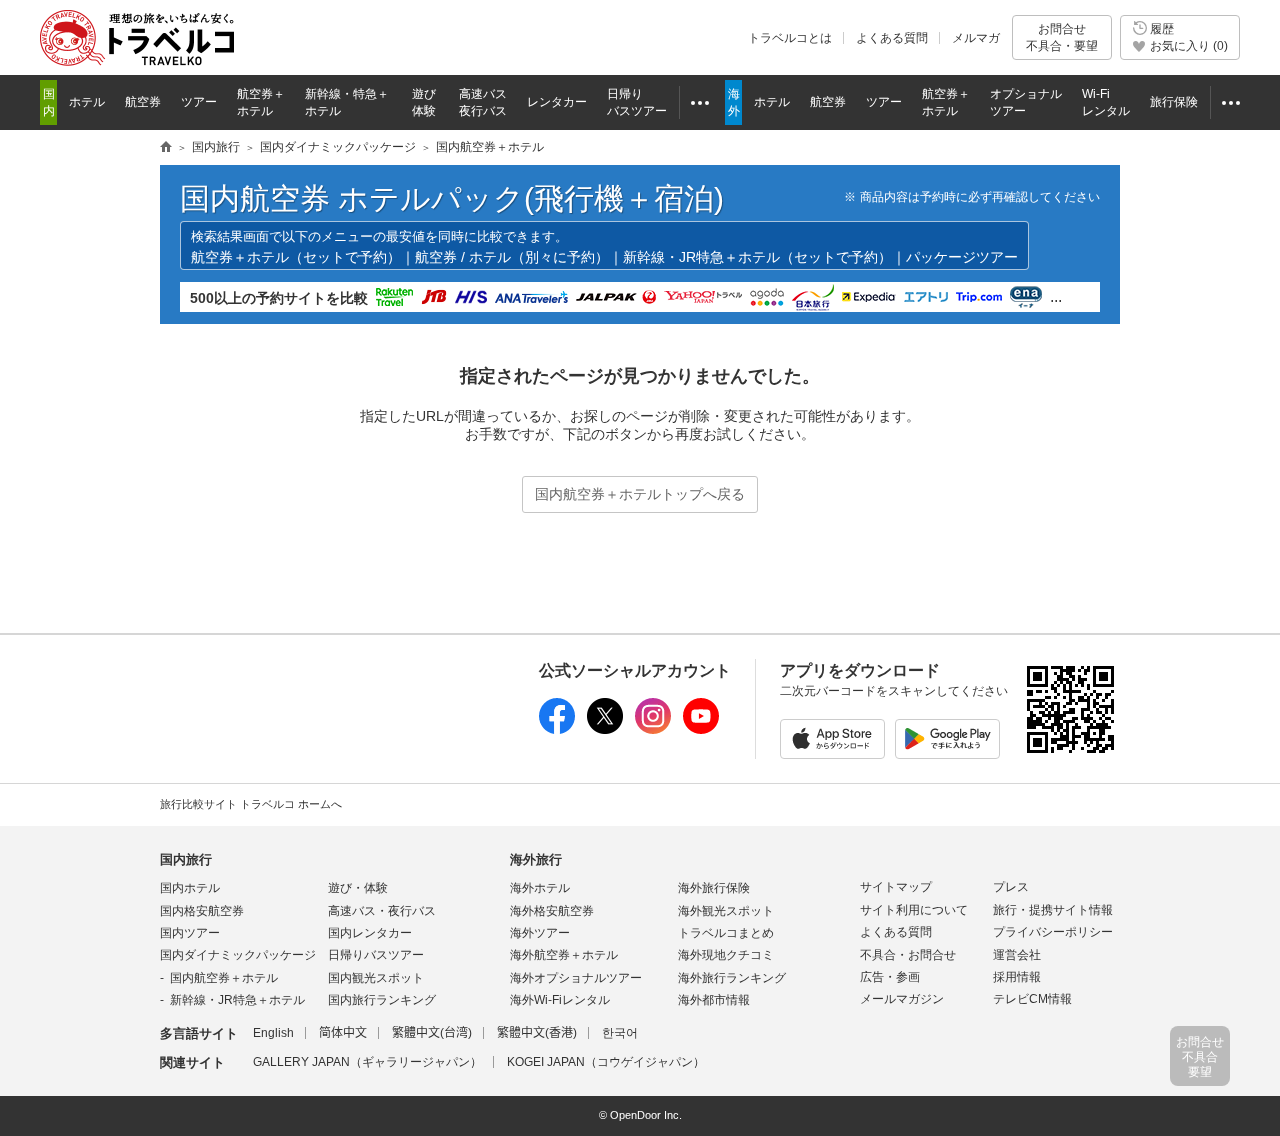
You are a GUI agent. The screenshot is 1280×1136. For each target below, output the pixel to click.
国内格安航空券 (202, 911)
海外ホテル (540, 888)
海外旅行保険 (714, 888)
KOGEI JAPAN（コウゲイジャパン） (606, 1062)
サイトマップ (896, 887)
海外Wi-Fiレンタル (560, 1000)
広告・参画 (890, 977)
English (273, 1033)
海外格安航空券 (552, 911)
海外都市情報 (714, 1000)
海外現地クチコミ (726, 955)
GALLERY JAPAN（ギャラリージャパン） (367, 1062)
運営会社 (1017, 955)
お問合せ (1062, 37)
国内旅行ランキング (382, 1000)
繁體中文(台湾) (432, 1033)
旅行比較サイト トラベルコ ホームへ (251, 804)
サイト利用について (914, 910)
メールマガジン (902, 999)
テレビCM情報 (1032, 999)
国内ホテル (190, 888)
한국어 (620, 1033)
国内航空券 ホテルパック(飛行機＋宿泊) (452, 198)
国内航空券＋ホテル (224, 978)
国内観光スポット (376, 978)
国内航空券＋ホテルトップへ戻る (640, 494)
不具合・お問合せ (908, 955)
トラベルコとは (790, 38)
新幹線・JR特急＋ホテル (237, 1000)
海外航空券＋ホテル (564, 955)
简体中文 (343, 1033)
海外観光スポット (726, 911)
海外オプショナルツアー (576, 978)
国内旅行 (186, 859)
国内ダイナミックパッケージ (238, 955)
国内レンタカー (370, 933)
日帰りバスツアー (376, 955)
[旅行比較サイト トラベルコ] (166, 148)
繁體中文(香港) (537, 1033)
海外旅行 (536, 859)
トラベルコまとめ (726, 933)
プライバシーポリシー (1053, 932)
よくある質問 (892, 38)
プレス (1011, 887)
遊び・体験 (358, 888)
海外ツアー (540, 933)
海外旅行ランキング (732, 978)
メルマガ (976, 38)
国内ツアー (190, 933)
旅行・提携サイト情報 (1053, 910)
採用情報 (1017, 977)
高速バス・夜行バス (382, 911)
